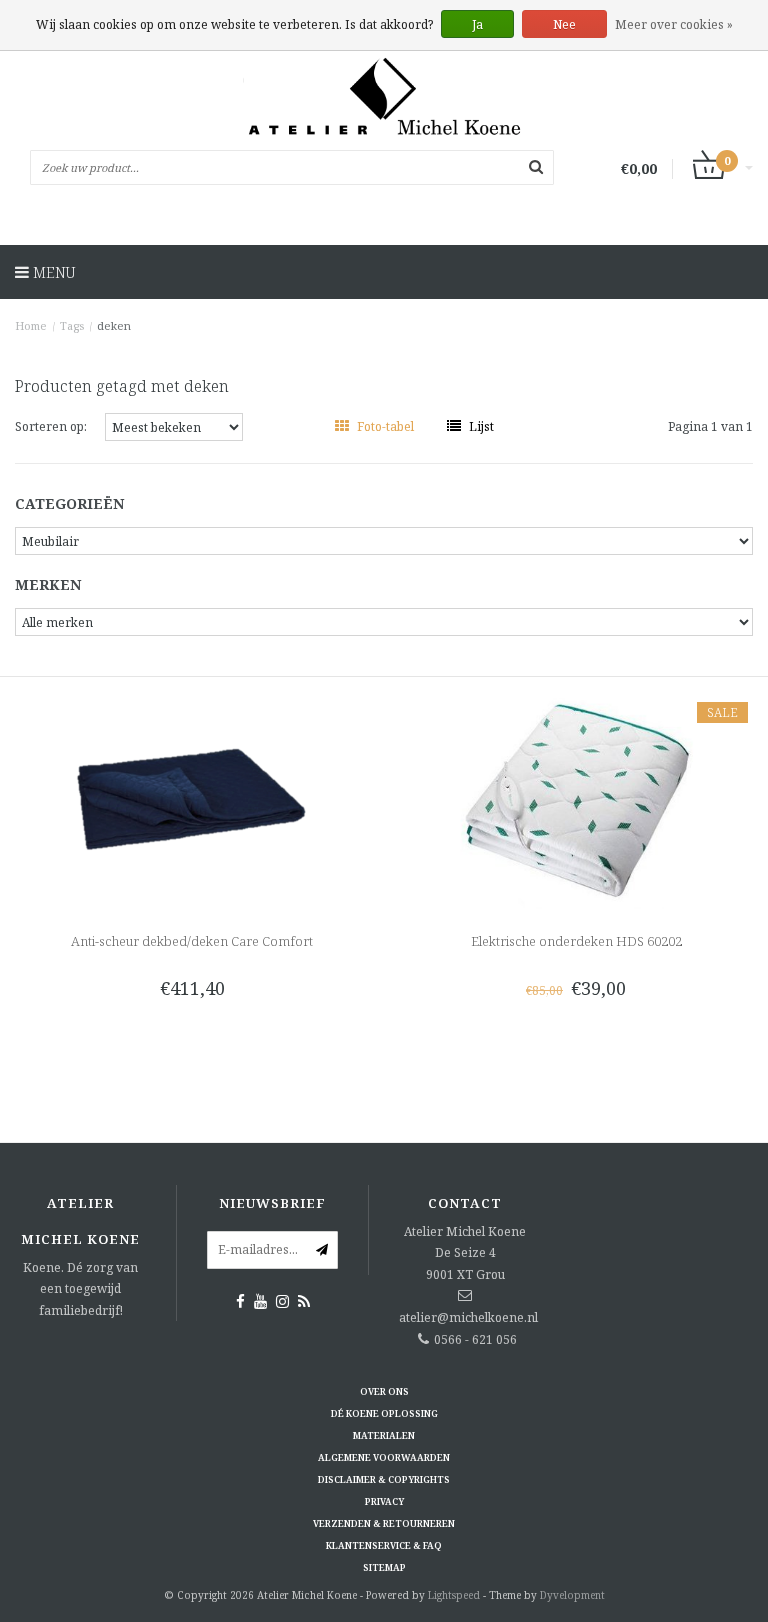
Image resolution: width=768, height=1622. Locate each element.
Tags (72, 325)
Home (31, 325)
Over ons (384, 1391)
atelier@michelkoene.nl (468, 1317)
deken (114, 325)
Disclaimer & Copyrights (384, 1479)
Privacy (384, 1501)
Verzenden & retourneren (384, 1523)
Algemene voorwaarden (384, 1457)
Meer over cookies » (674, 24)
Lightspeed (454, 1595)
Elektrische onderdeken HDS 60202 (576, 941)
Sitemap (384, 1567)
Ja (477, 24)
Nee (564, 24)
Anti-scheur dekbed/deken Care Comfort (192, 941)
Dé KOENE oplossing (384, 1413)
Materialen (384, 1435)
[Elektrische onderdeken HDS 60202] (576, 799)
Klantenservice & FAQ (384, 1545)
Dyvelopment (572, 1595)
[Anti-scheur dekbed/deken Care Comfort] (192, 799)
